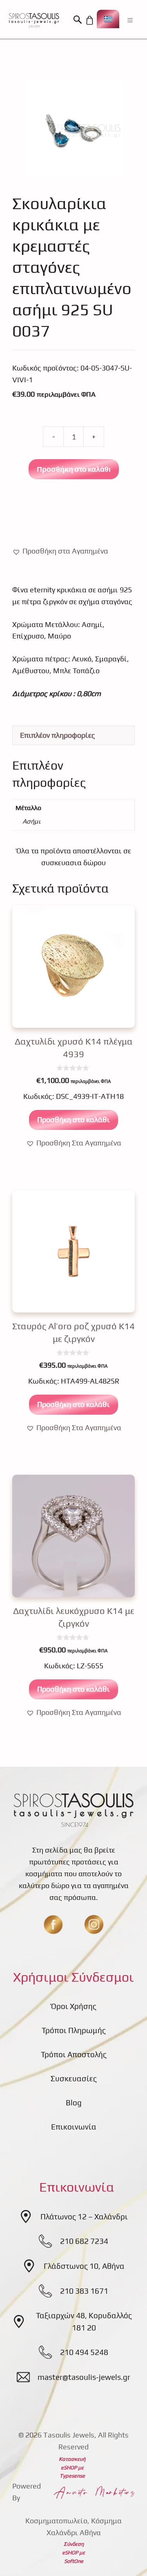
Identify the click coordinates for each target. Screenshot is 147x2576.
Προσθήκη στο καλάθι (74, 469)
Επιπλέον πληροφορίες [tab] (58, 735)
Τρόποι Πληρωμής (74, 2030)
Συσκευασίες (74, 2078)
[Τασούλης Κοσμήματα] (34, 20)
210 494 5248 (84, 2352)
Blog (74, 2103)
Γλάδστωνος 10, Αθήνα (84, 2266)
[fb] (53, 1924)
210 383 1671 (84, 2291)
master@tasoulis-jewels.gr (84, 2377)
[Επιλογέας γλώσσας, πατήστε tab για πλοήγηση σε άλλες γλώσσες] (108, 19)
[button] (79, 20)
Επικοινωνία (74, 2127)
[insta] (94, 1924)
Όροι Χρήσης (74, 2006)
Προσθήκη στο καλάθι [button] (73, 1119)
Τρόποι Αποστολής (74, 2054)
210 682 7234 (84, 2241)
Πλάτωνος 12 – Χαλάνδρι (84, 2217)
